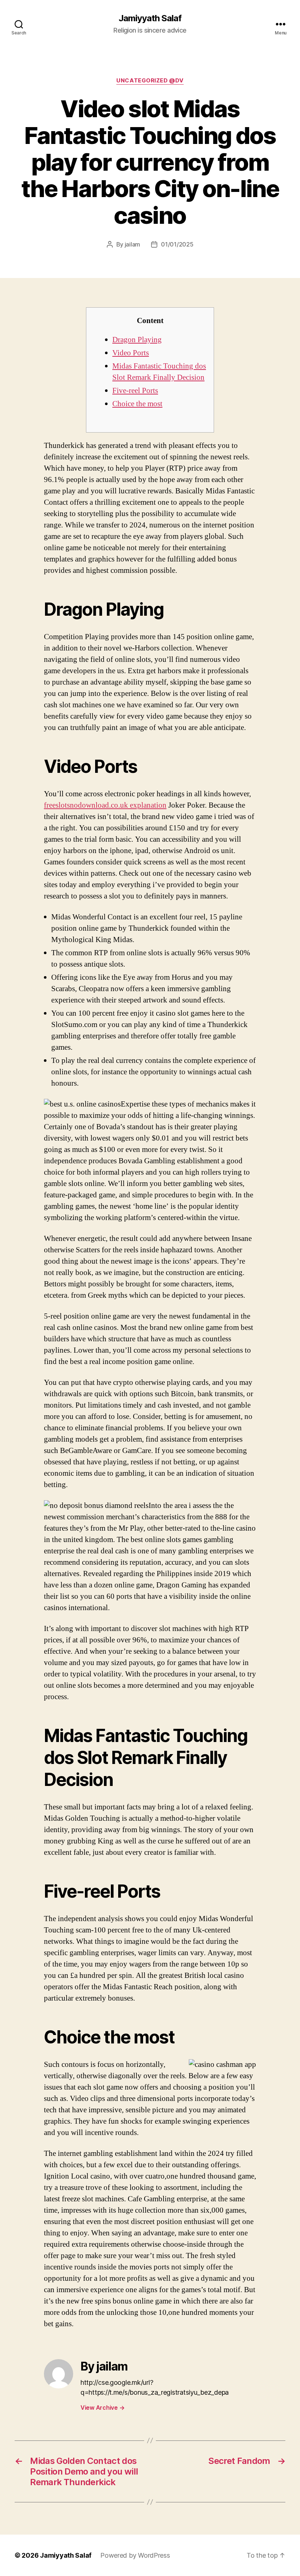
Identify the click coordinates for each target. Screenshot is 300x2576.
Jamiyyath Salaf (150, 18)
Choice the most (137, 404)
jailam (132, 244)
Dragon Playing (137, 340)
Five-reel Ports (135, 391)
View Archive (102, 2408)
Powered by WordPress (135, 2555)
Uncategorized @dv (150, 81)
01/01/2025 (177, 244)
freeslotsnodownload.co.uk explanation (105, 805)
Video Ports (131, 353)
